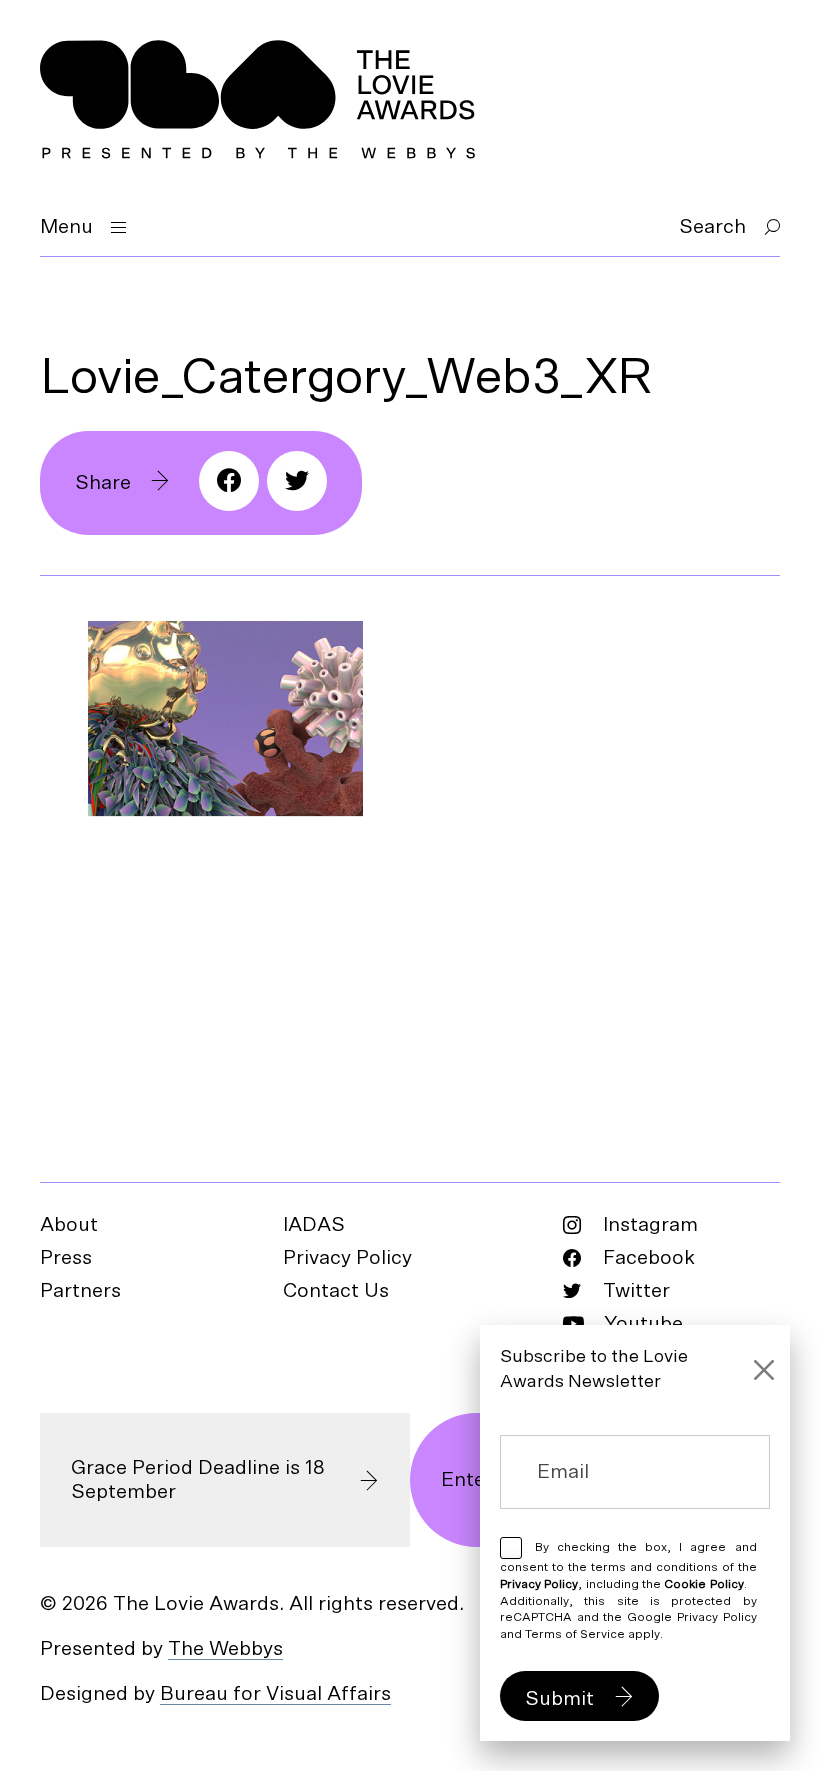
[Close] (764, 1370)
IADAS (314, 1225)
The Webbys (225, 1649)
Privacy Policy (347, 1258)
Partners (80, 1291)
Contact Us (336, 1291)
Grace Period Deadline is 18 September (198, 1480)
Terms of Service (575, 1634)
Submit (559, 1699)
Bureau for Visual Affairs (275, 1694)
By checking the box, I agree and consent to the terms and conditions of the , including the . (628, 1590)
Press (66, 1258)
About (69, 1225)
